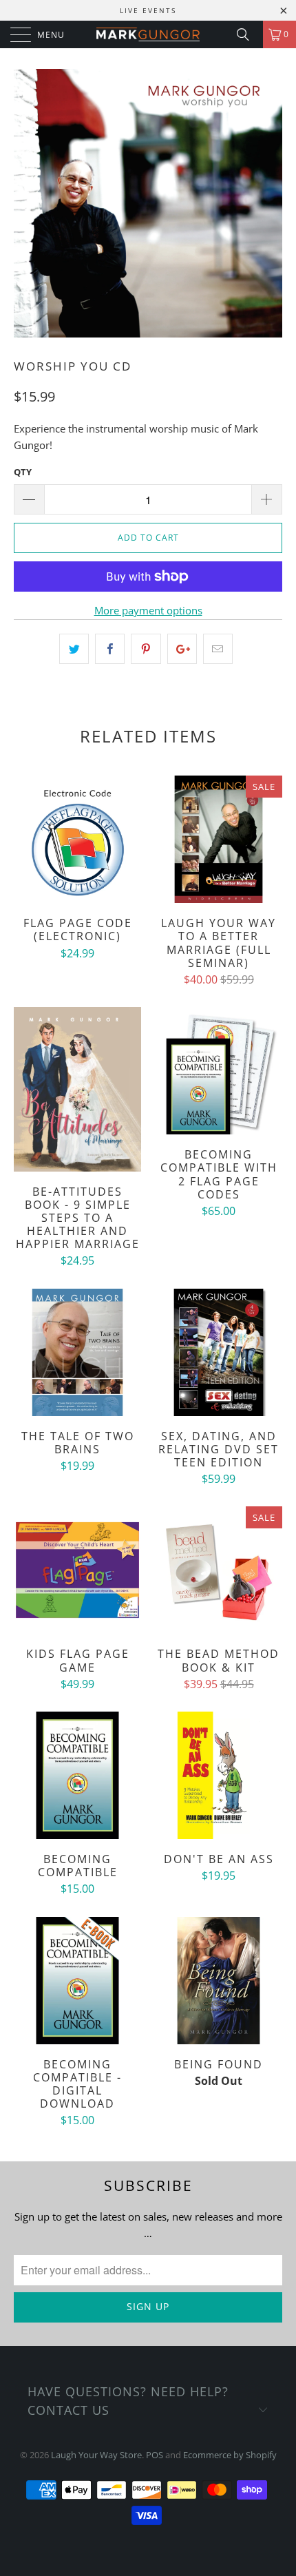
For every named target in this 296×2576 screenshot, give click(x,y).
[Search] (248, 34)
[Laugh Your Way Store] (148, 34)
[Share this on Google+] (182, 649)
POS (155, 2455)
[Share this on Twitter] (74, 649)
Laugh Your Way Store (96, 2455)
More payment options (148, 610)
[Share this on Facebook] (110, 649)
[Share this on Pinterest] (146, 649)
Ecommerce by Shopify (230, 2455)
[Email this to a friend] (218, 649)
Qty (23, 472)
